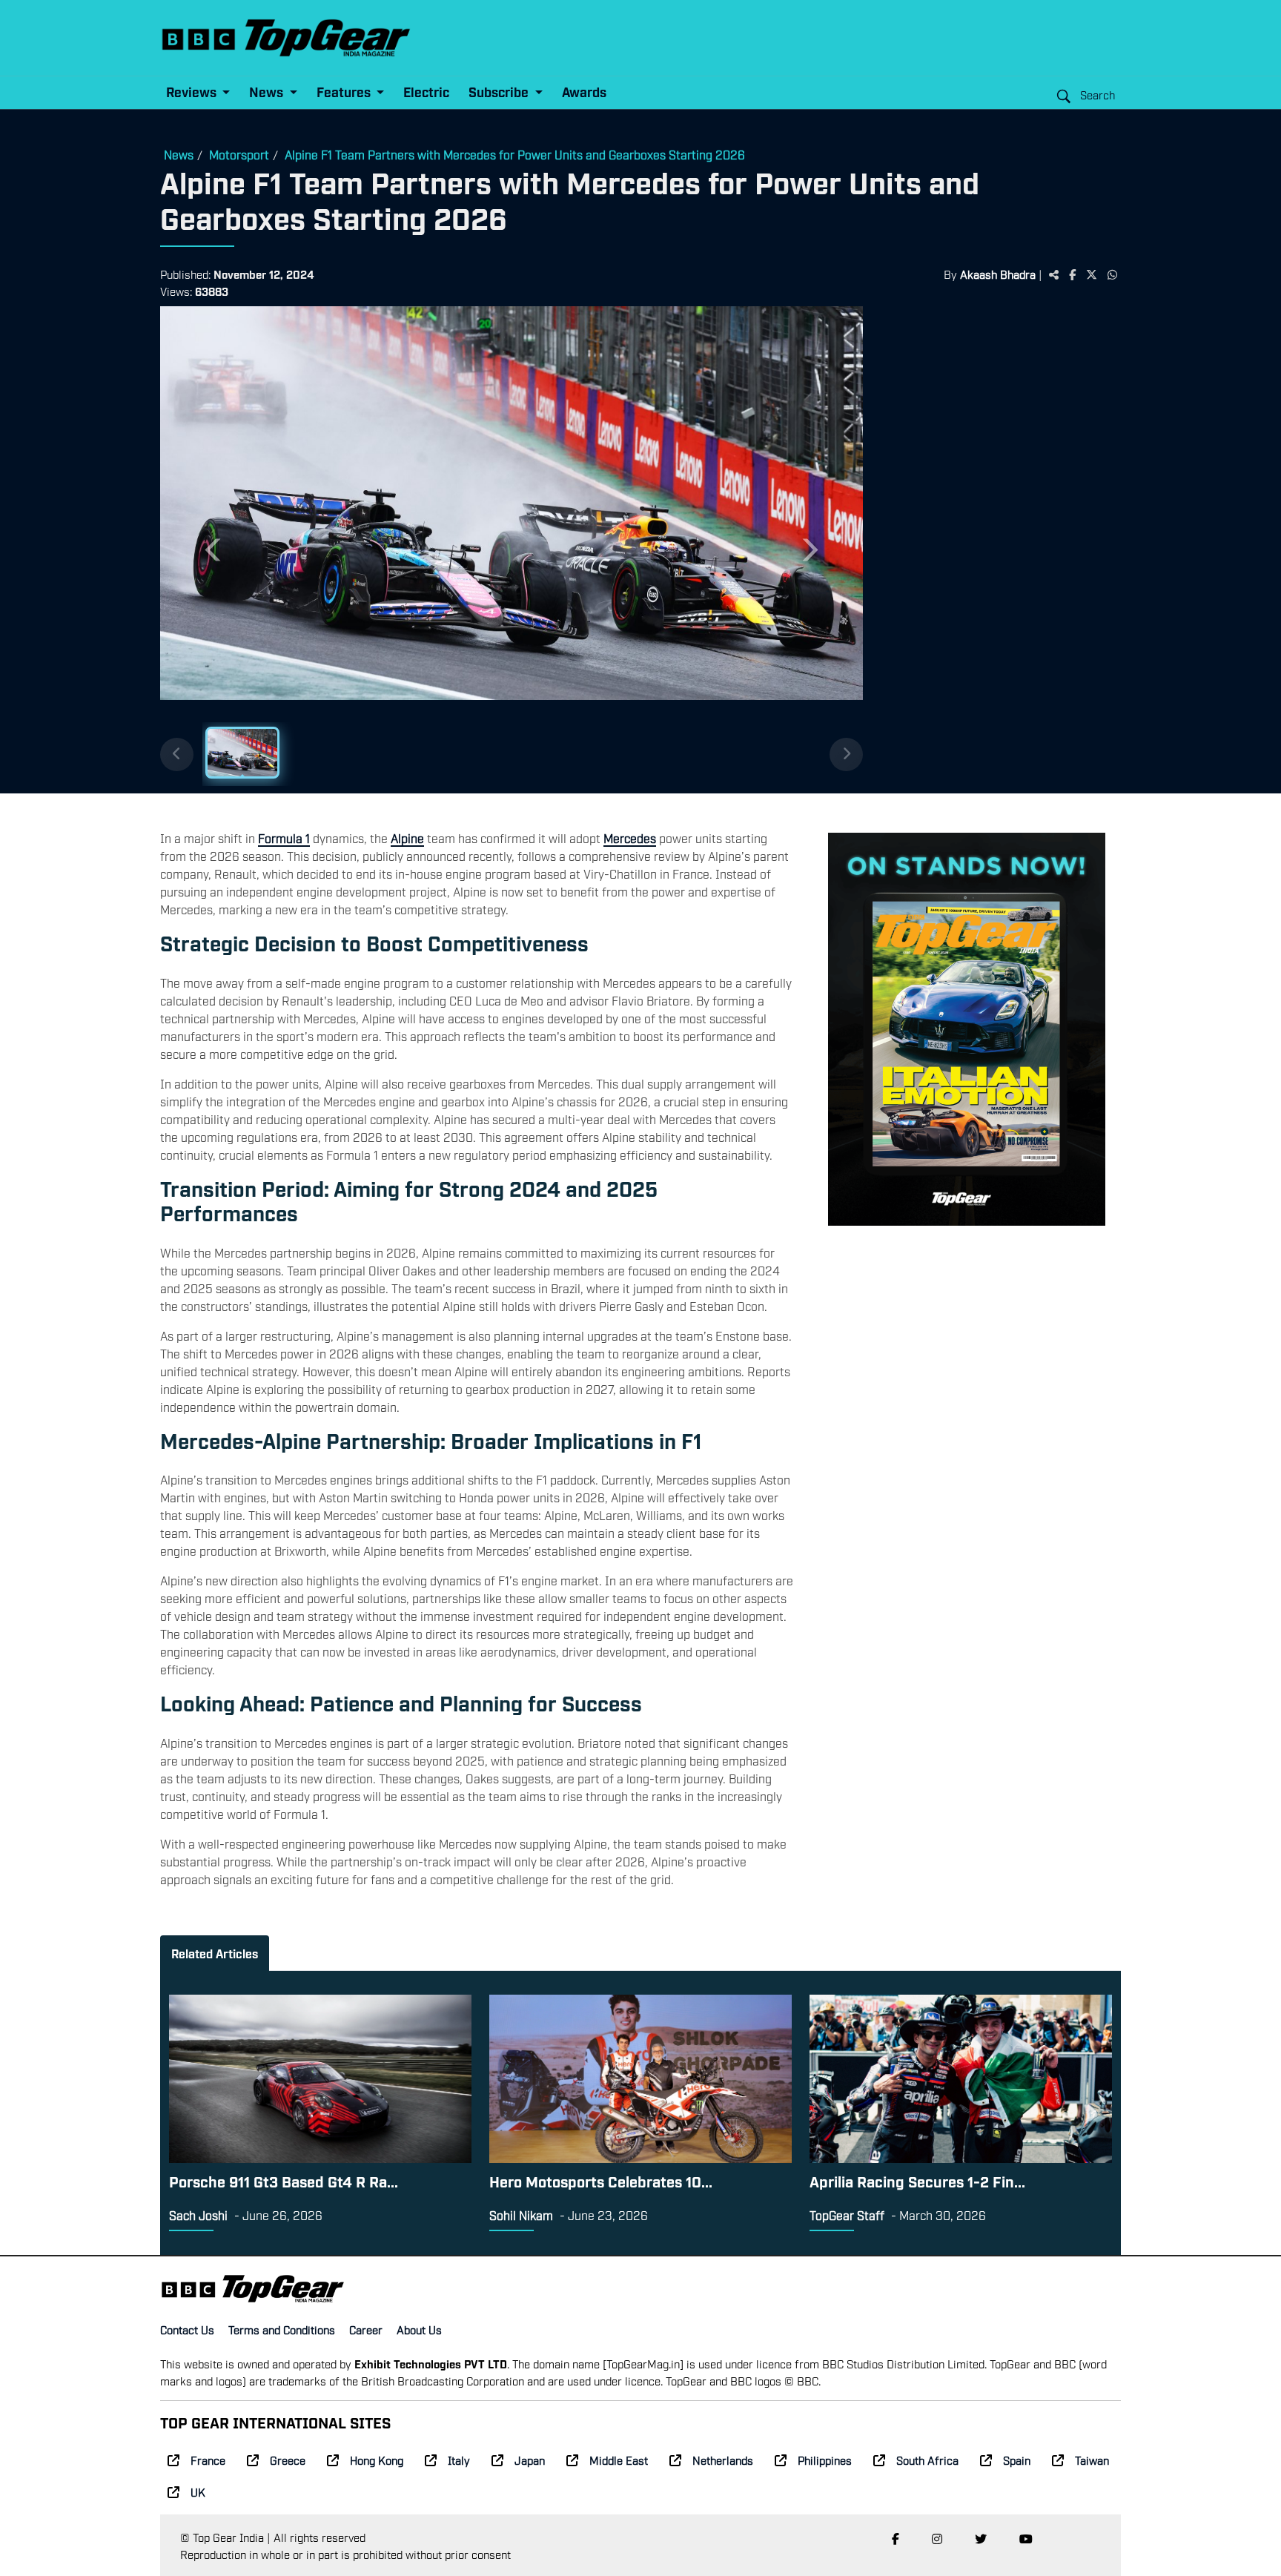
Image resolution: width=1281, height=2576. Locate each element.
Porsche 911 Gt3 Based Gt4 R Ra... (284, 2181)
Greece (288, 2460)
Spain (1017, 2460)
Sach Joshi (198, 2215)
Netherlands (723, 2460)
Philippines (825, 2460)
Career (366, 2329)
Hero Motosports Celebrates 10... (601, 2181)
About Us (419, 2329)
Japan (530, 2460)
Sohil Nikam (521, 2215)
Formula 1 (284, 838)
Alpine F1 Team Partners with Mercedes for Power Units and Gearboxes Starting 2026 (515, 154)
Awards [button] (584, 92)
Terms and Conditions (282, 2329)
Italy (459, 2460)
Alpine (407, 838)
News (179, 154)
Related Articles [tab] (215, 1953)
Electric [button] (426, 92)
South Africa (927, 2460)
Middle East (619, 2460)
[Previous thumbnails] (177, 754)
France (208, 2460)
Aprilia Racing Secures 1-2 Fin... (917, 2181)
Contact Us (187, 2329)
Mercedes (630, 838)
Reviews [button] (193, 92)
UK (198, 2491)
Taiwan (1092, 2460)
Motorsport (239, 154)
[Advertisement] (999, 536)
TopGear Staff (847, 2215)
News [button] (268, 92)
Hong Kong (377, 2460)
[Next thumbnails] (846, 754)
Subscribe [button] (500, 92)
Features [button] (345, 92)
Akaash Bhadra (998, 274)
